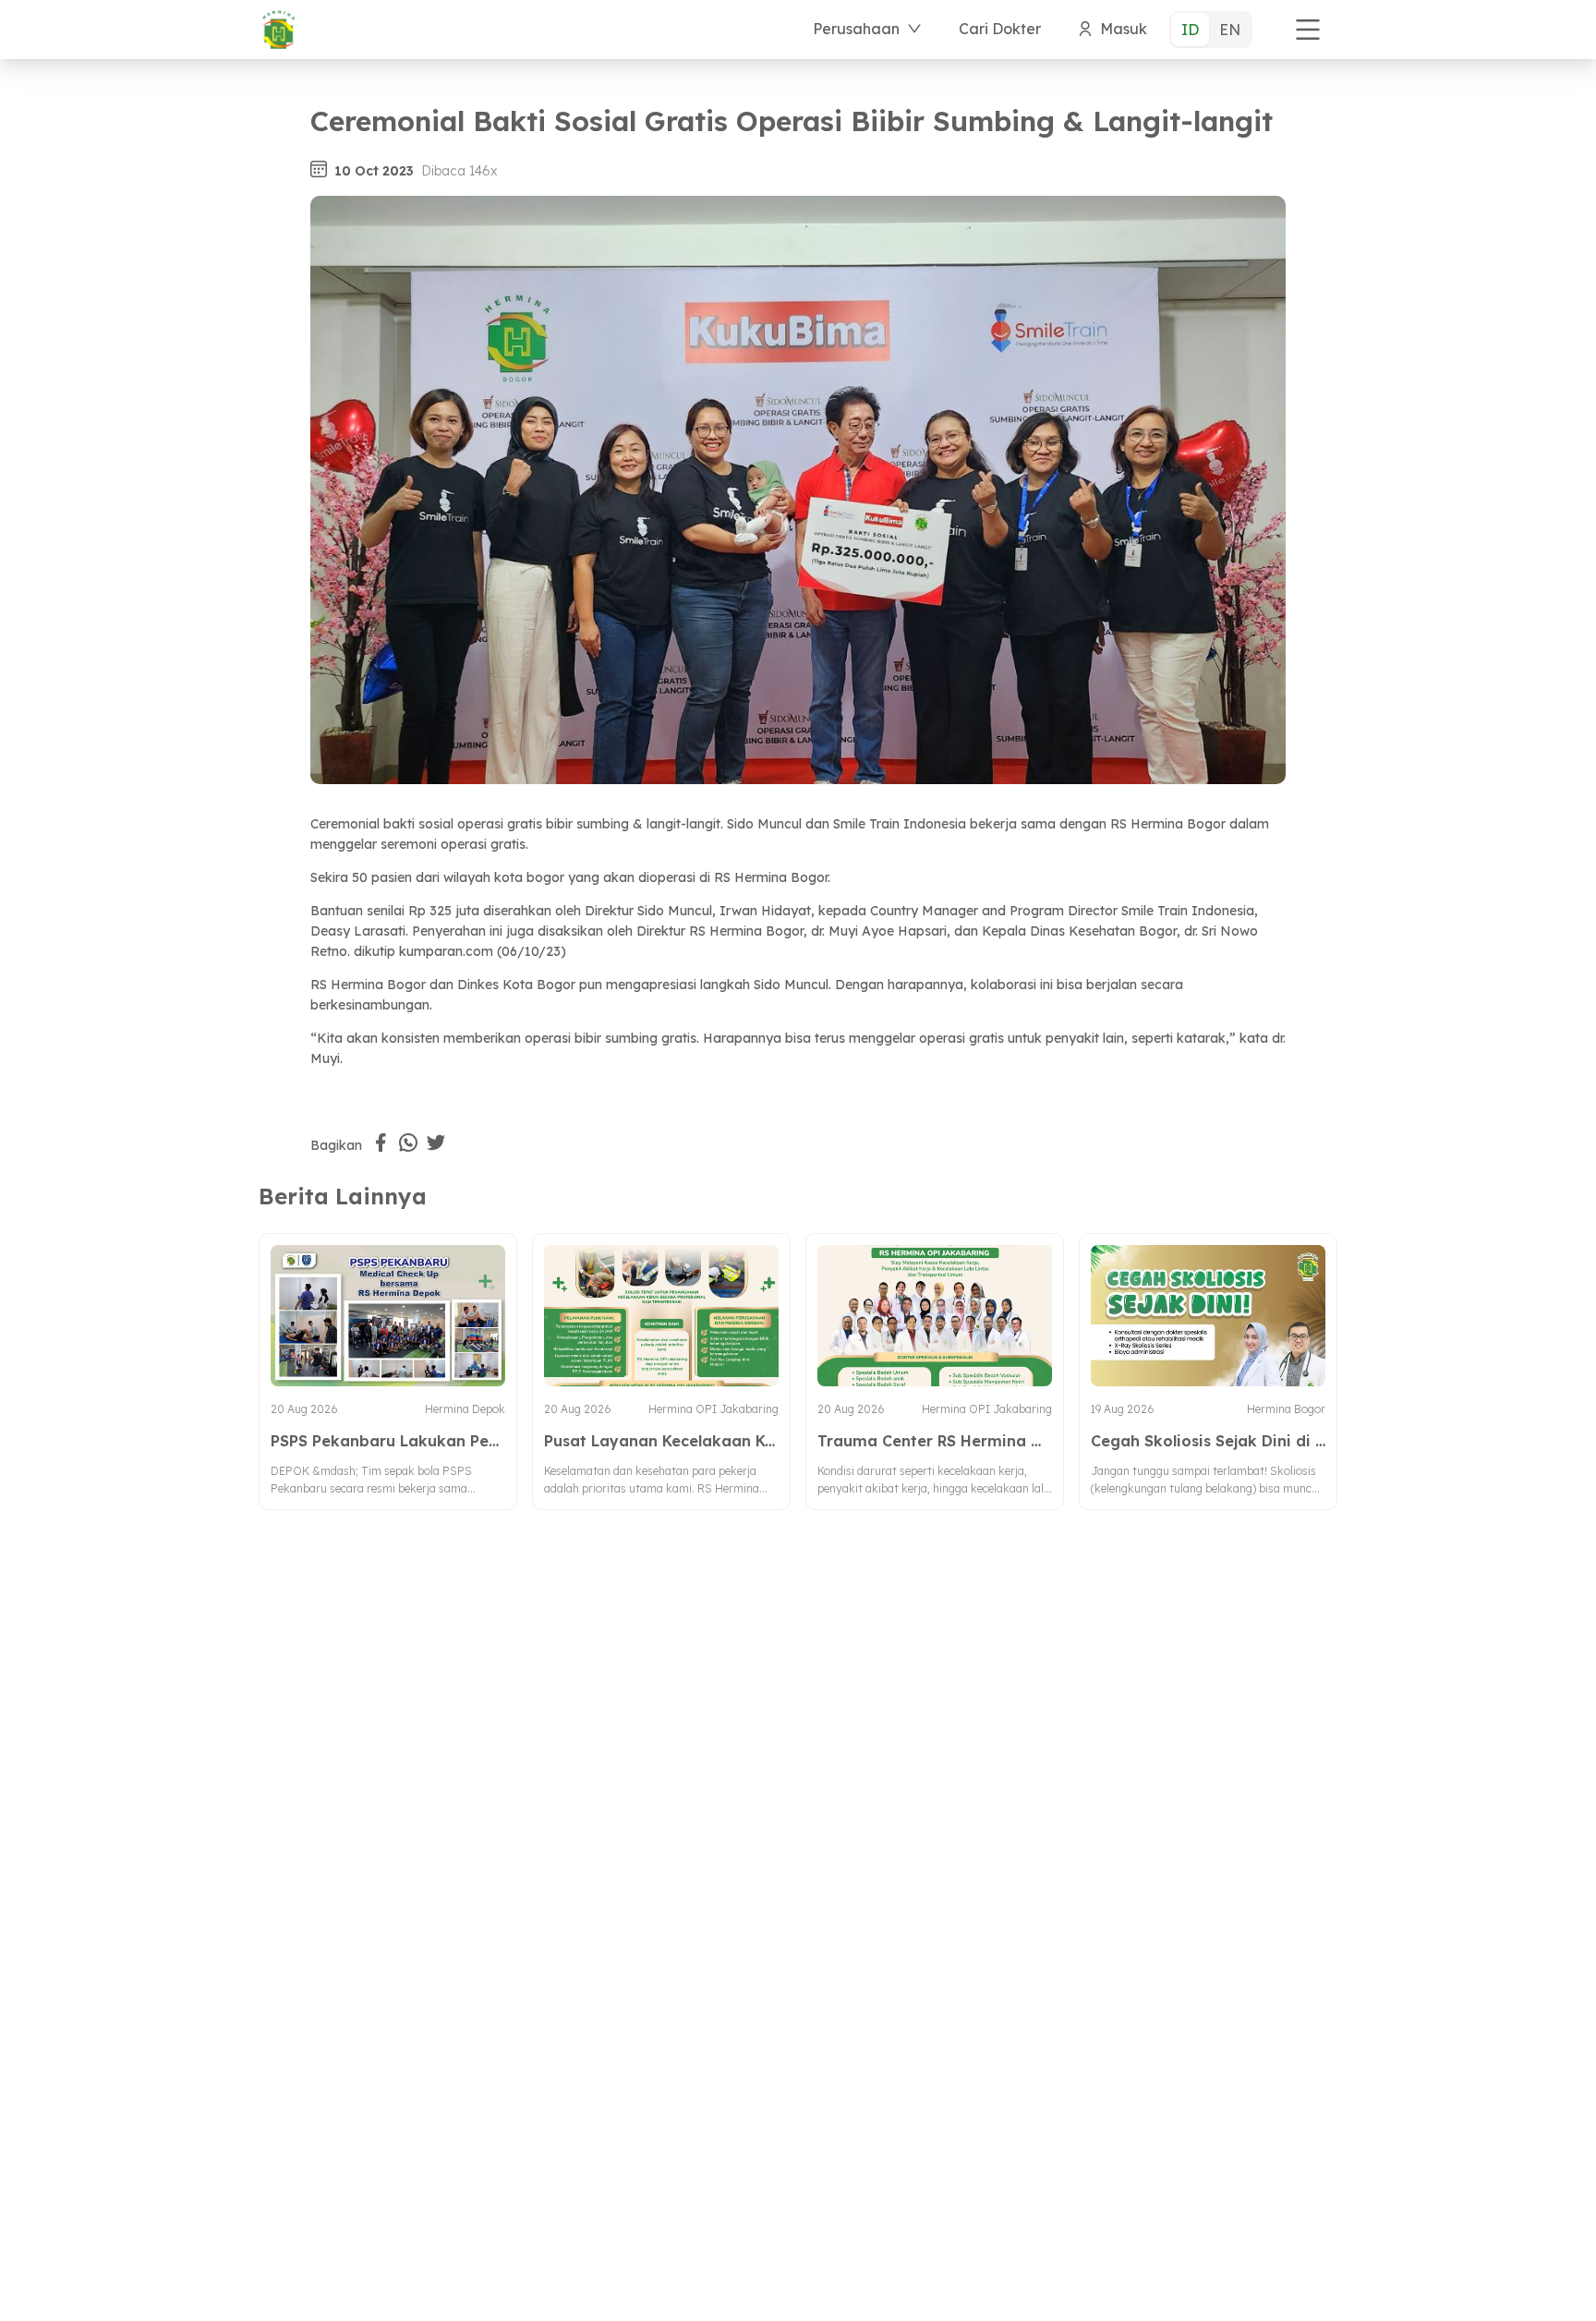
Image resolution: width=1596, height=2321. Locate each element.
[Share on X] (436, 1142)
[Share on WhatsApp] (408, 1142)
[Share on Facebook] (381, 1142)
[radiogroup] (1211, 30)
